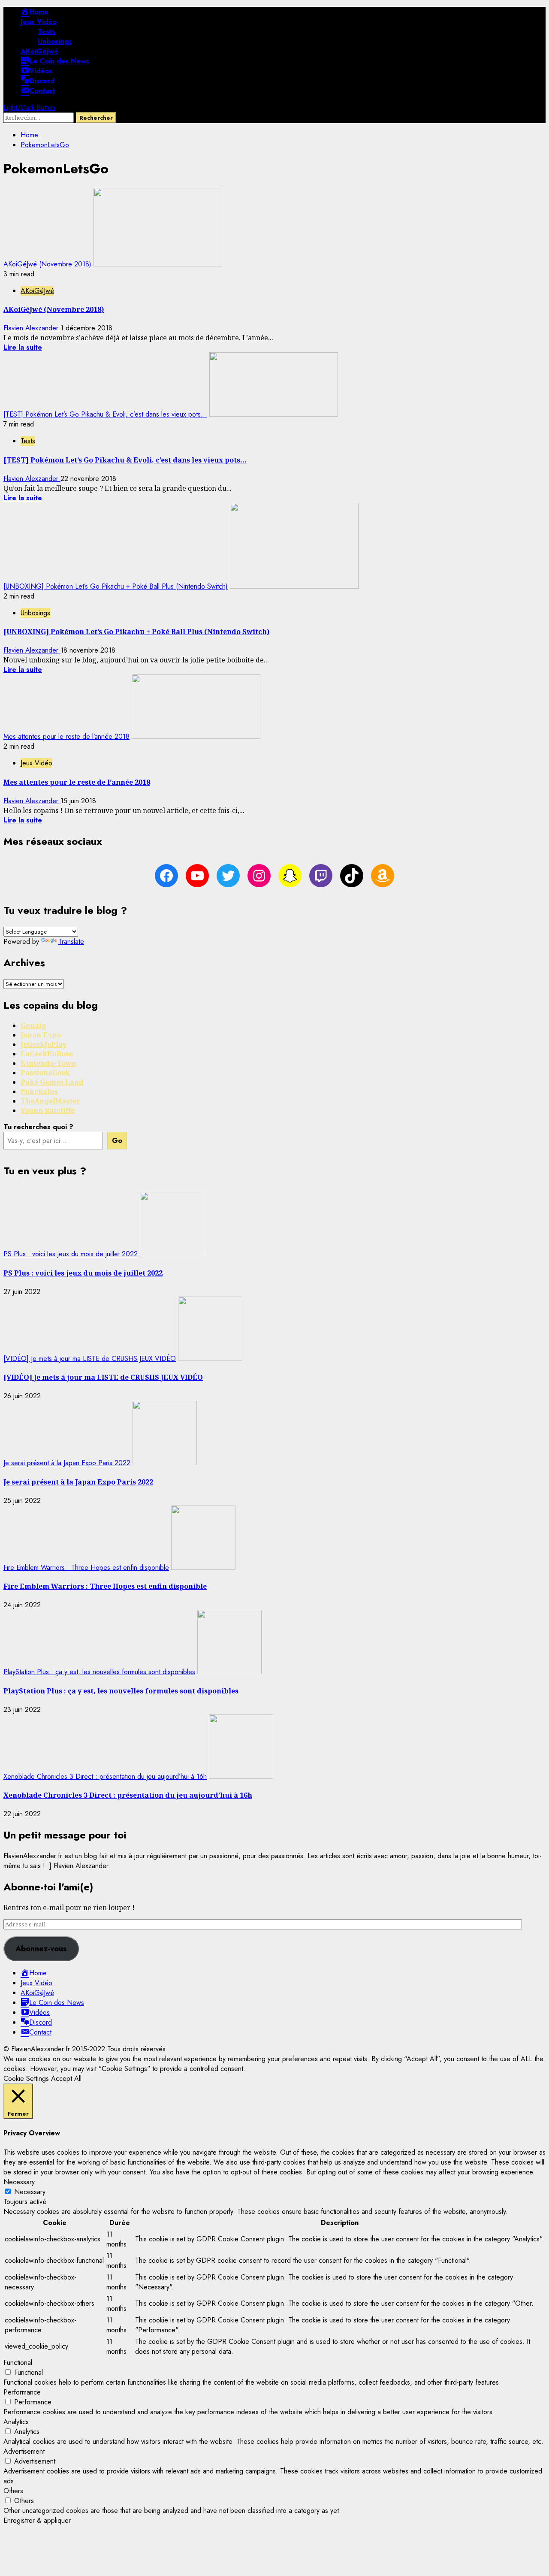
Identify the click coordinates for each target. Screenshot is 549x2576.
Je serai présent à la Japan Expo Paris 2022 (67, 1463)
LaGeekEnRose (47, 1054)
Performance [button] (22, 2392)
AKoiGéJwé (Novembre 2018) (47, 264)
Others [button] (13, 2491)
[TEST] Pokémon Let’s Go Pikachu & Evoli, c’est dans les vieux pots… (105, 414)
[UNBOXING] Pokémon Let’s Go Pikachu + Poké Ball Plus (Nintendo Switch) (116, 586)
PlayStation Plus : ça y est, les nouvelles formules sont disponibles (99, 1672)
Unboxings (55, 41)
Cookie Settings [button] (26, 2079)
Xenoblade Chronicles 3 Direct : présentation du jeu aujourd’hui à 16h (105, 1776)
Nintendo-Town (48, 1063)
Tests (47, 32)
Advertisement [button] (24, 2451)
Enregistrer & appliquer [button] (37, 2520)
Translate (71, 942)
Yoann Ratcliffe (48, 1110)
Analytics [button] (16, 2422)
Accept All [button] (66, 2079)
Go (117, 1141)
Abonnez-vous (41, 1949)
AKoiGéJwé (39, 51)
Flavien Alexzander (32, 328)
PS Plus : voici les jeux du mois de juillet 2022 (71, 1254)
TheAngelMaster (50, 1101)
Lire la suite (23, 347)
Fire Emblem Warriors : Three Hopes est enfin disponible (86, 1568)
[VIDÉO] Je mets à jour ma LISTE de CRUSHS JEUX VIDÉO (90, 1359)
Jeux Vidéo (39, 22)
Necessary (30, 2192)
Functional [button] (18, 2363)
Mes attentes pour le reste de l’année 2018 (66, 736)
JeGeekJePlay (44, 1044)
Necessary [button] (19, 2182)
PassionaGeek (45, 1073)
